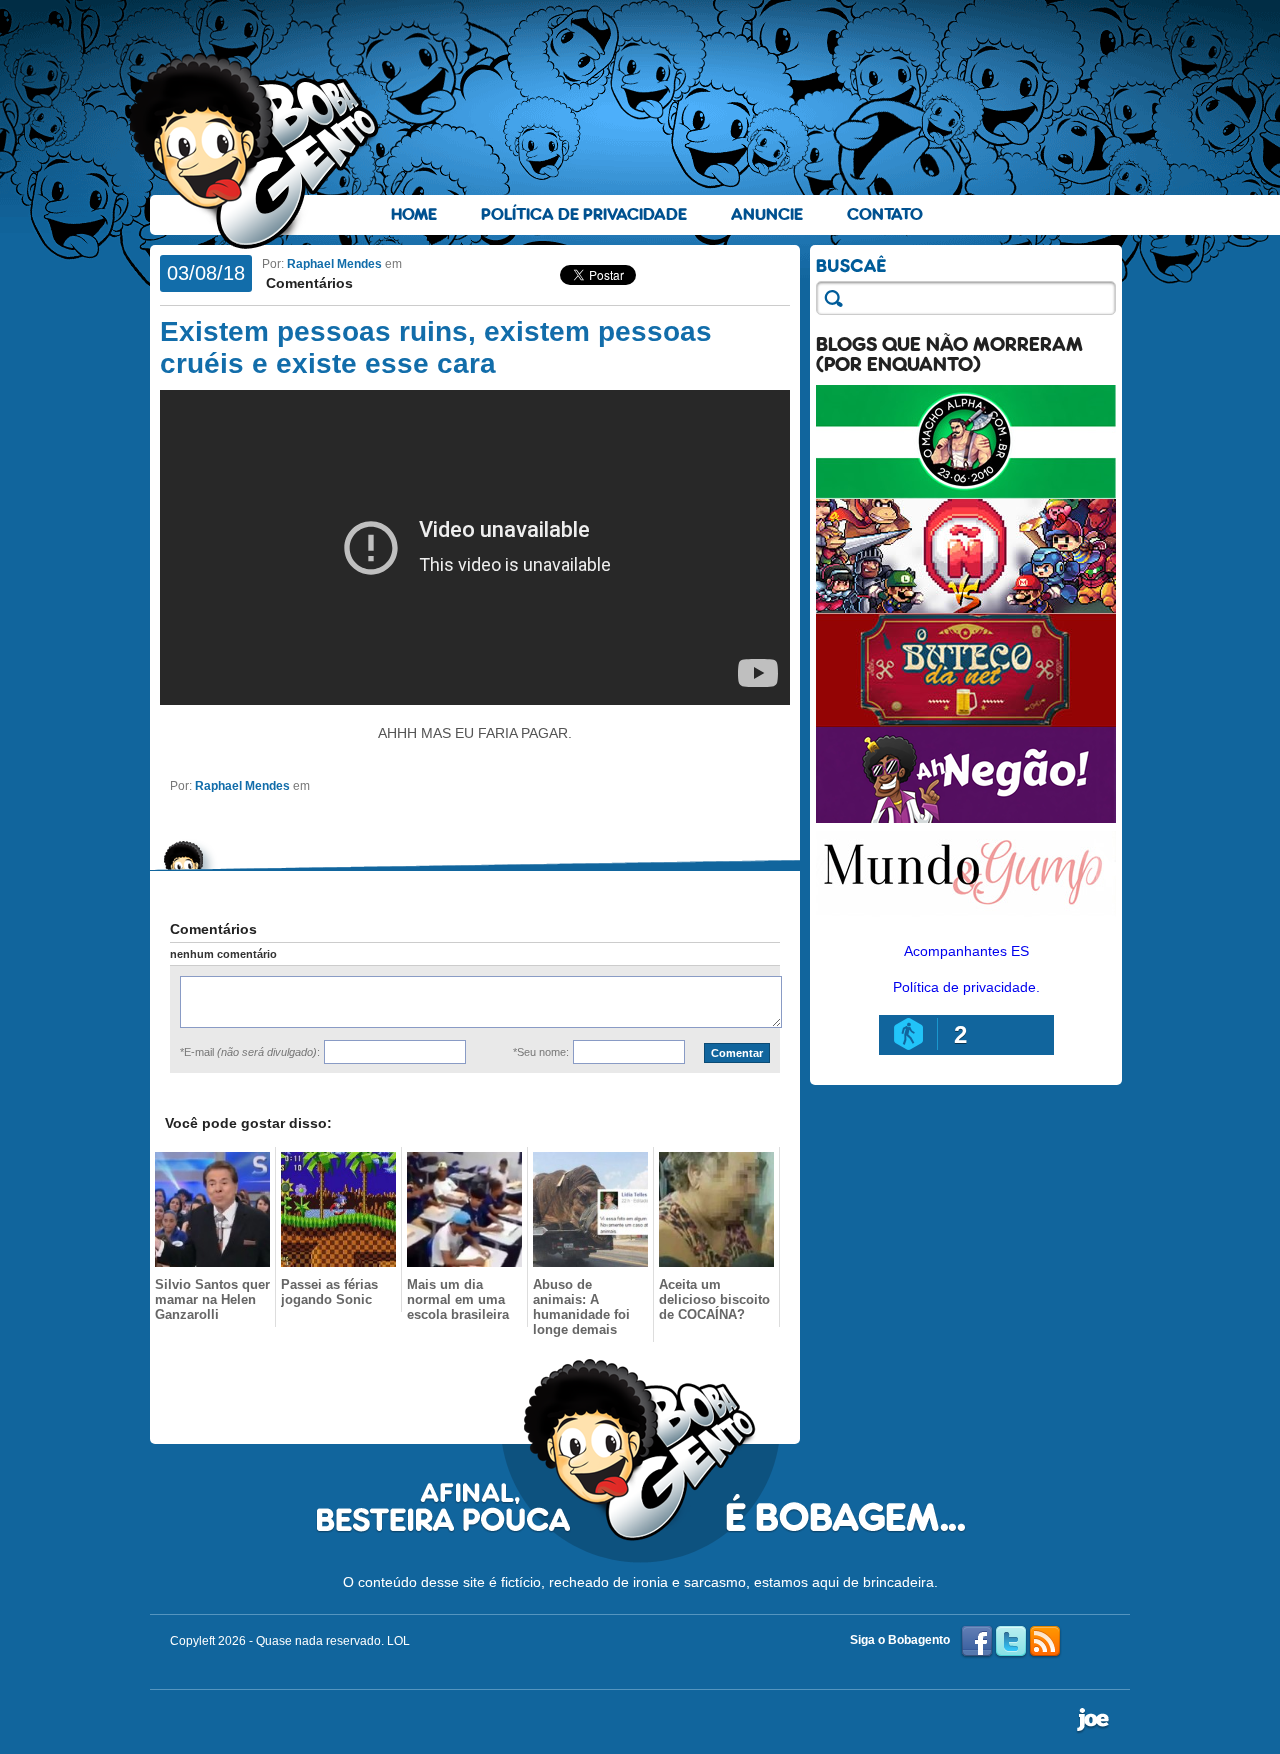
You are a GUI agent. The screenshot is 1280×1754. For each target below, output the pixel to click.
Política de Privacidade (584, 214)
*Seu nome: (541, 1052)
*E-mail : (250, 1052)
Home (414, 214)
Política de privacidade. (966, 987)
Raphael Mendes (334, 264)
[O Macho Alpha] (966, 494)
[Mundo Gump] (966, 918)
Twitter (1011, 1642)
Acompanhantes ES (966, 951)
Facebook (977, 1642)
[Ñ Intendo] (966, 608)
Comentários (307, 283)
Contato (885, 214)
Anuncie (767, 214)
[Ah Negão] (966, 818)
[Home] (255, 151)
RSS (1045, 1642)
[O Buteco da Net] (966, 722)
